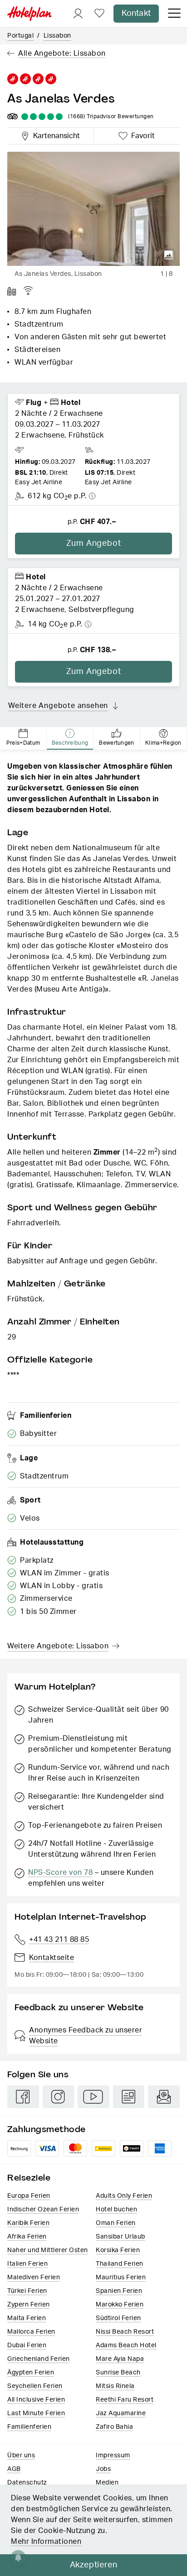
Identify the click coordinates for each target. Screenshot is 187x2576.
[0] (99, 14)
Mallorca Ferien (31, 2332)
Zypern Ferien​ (29, 2305)
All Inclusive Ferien (36, 2400)
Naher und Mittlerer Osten (48, 2250)
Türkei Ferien (27, 2291)
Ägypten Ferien (31, 2373)
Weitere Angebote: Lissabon (58, 1646)
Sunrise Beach (118, 2373)
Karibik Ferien (28, 2223)
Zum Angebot (94, 544)
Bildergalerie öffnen (169, 255)
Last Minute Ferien (36, 2413)
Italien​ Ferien (27, 2264)
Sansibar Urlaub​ (121, 2237)
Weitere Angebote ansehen (58, 706)
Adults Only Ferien (124, 2196)
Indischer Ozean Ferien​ (43, 2210)
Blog (129, 2097)
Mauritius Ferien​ (121, 2277)
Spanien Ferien (119, 2291)
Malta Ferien (27, 2318)
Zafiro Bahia (114, 2427)
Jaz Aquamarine (121, 2413)
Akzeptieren (94, 2565)
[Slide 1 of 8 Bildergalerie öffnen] (93, 209)
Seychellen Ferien (35, 2386)
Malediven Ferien (34, 2277)
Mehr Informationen (46, 2542)
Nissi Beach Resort (125, 2332)
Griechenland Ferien (39, 2359)
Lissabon (57, 36)
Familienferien (29, 2427)
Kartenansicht (54, 135)
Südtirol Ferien (118, 2318)
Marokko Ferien (120, 2305)
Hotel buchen (116, 2210)
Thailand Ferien (120, 2264)
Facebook (23, 2097)
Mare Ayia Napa (120, 2359)
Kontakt (136, 14)
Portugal (20, 36)
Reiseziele (29, 2178)
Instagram (59, 2097)
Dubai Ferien (27, 2345)
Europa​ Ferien (29, 2196)
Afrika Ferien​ (27, 2237)
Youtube (93, 2097)
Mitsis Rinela (115, 2386)
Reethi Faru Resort (125, 2400)
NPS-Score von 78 (60, 1873)
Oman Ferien (116, 2223)
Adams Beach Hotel (126, 2345)
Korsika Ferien (118, 2250)
